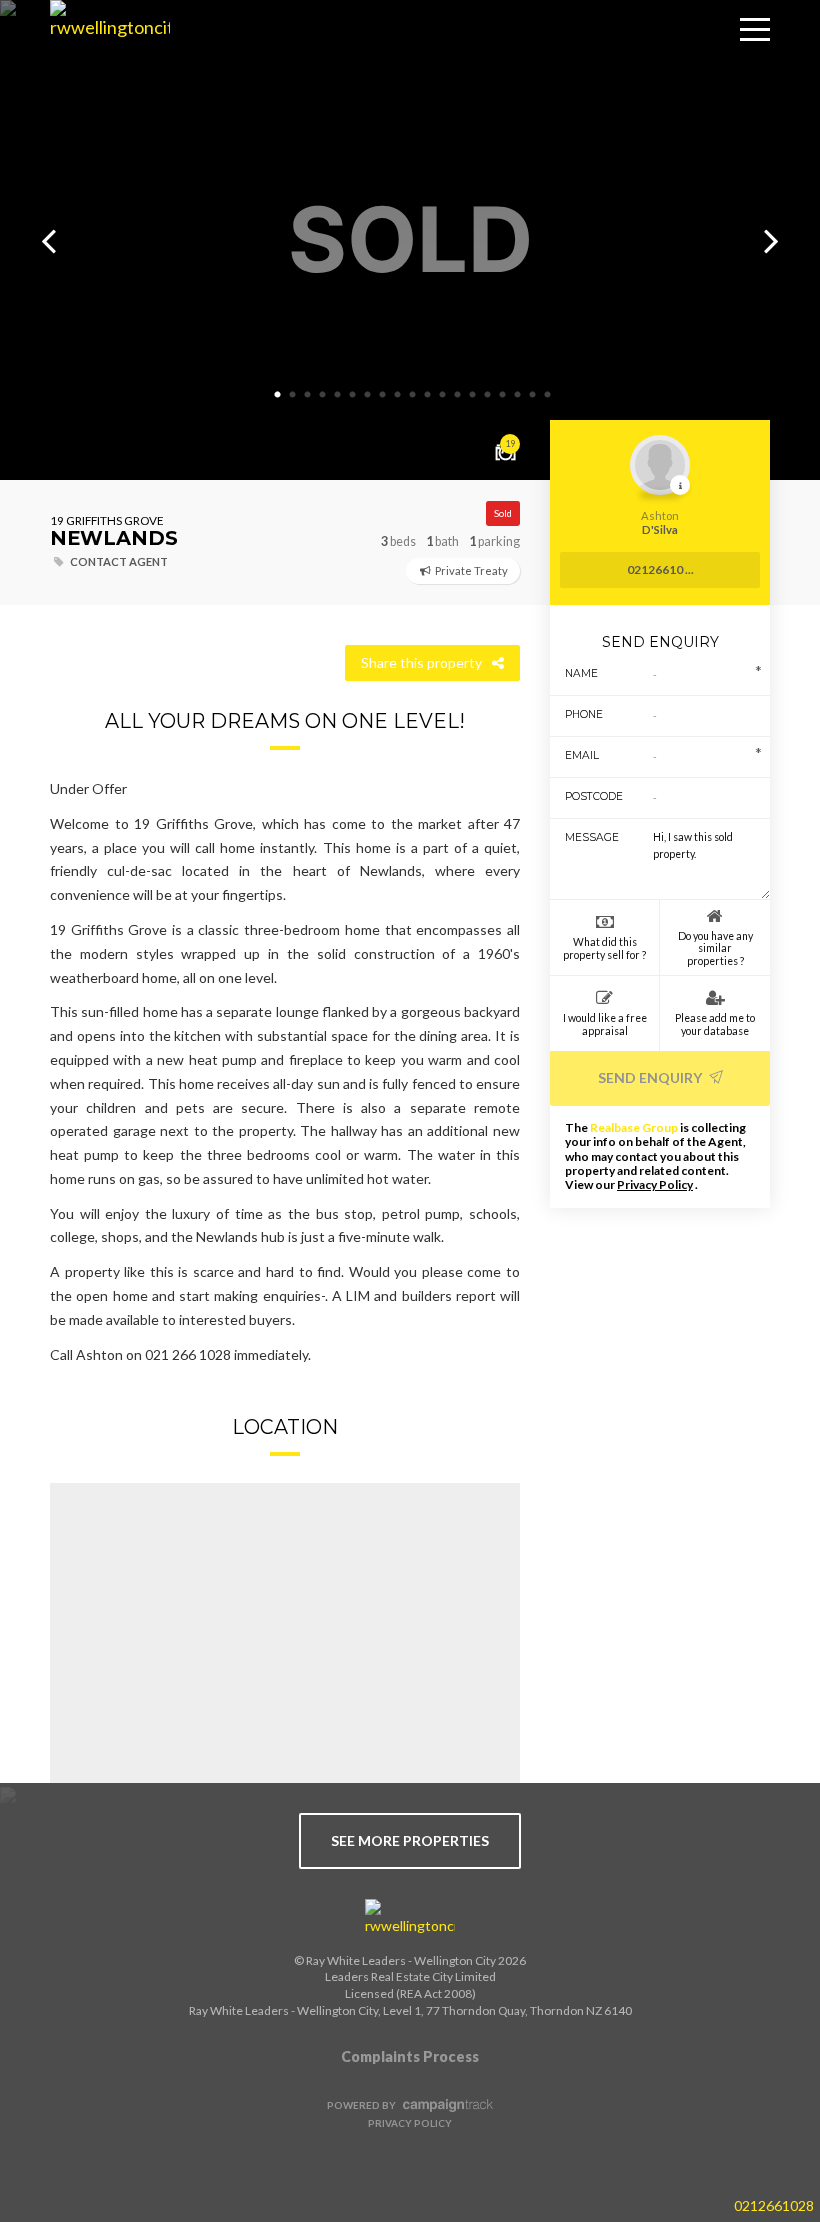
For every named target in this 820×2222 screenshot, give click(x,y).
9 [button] (398, 395)
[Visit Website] (102, 60)
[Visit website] (410, 1918)
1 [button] (278, 395)
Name (581, 673)
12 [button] (443, 395)
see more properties (410, 1840)
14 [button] (473, 395)
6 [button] (353, 395)
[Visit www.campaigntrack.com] (445, 2105)
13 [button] (458, 395)
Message (586, 837)
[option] (410, 240)
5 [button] (338, 395)
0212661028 (774, 2205)
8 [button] (383, 395)
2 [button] (293, 395)
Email (582, 755)
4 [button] (323, 395)
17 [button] (518, 395)
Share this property (421, 662)
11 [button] (428, 395)
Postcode (586, 796)
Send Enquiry (651, 1077)
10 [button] (413, 395)
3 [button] (308, 395)
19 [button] (548, 395)
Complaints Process (410, 2056)
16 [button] (503, 395)
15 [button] (488, 395)
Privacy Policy (655, 1184)
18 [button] (533, 395)
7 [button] (368, 395)
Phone (584, 714)
